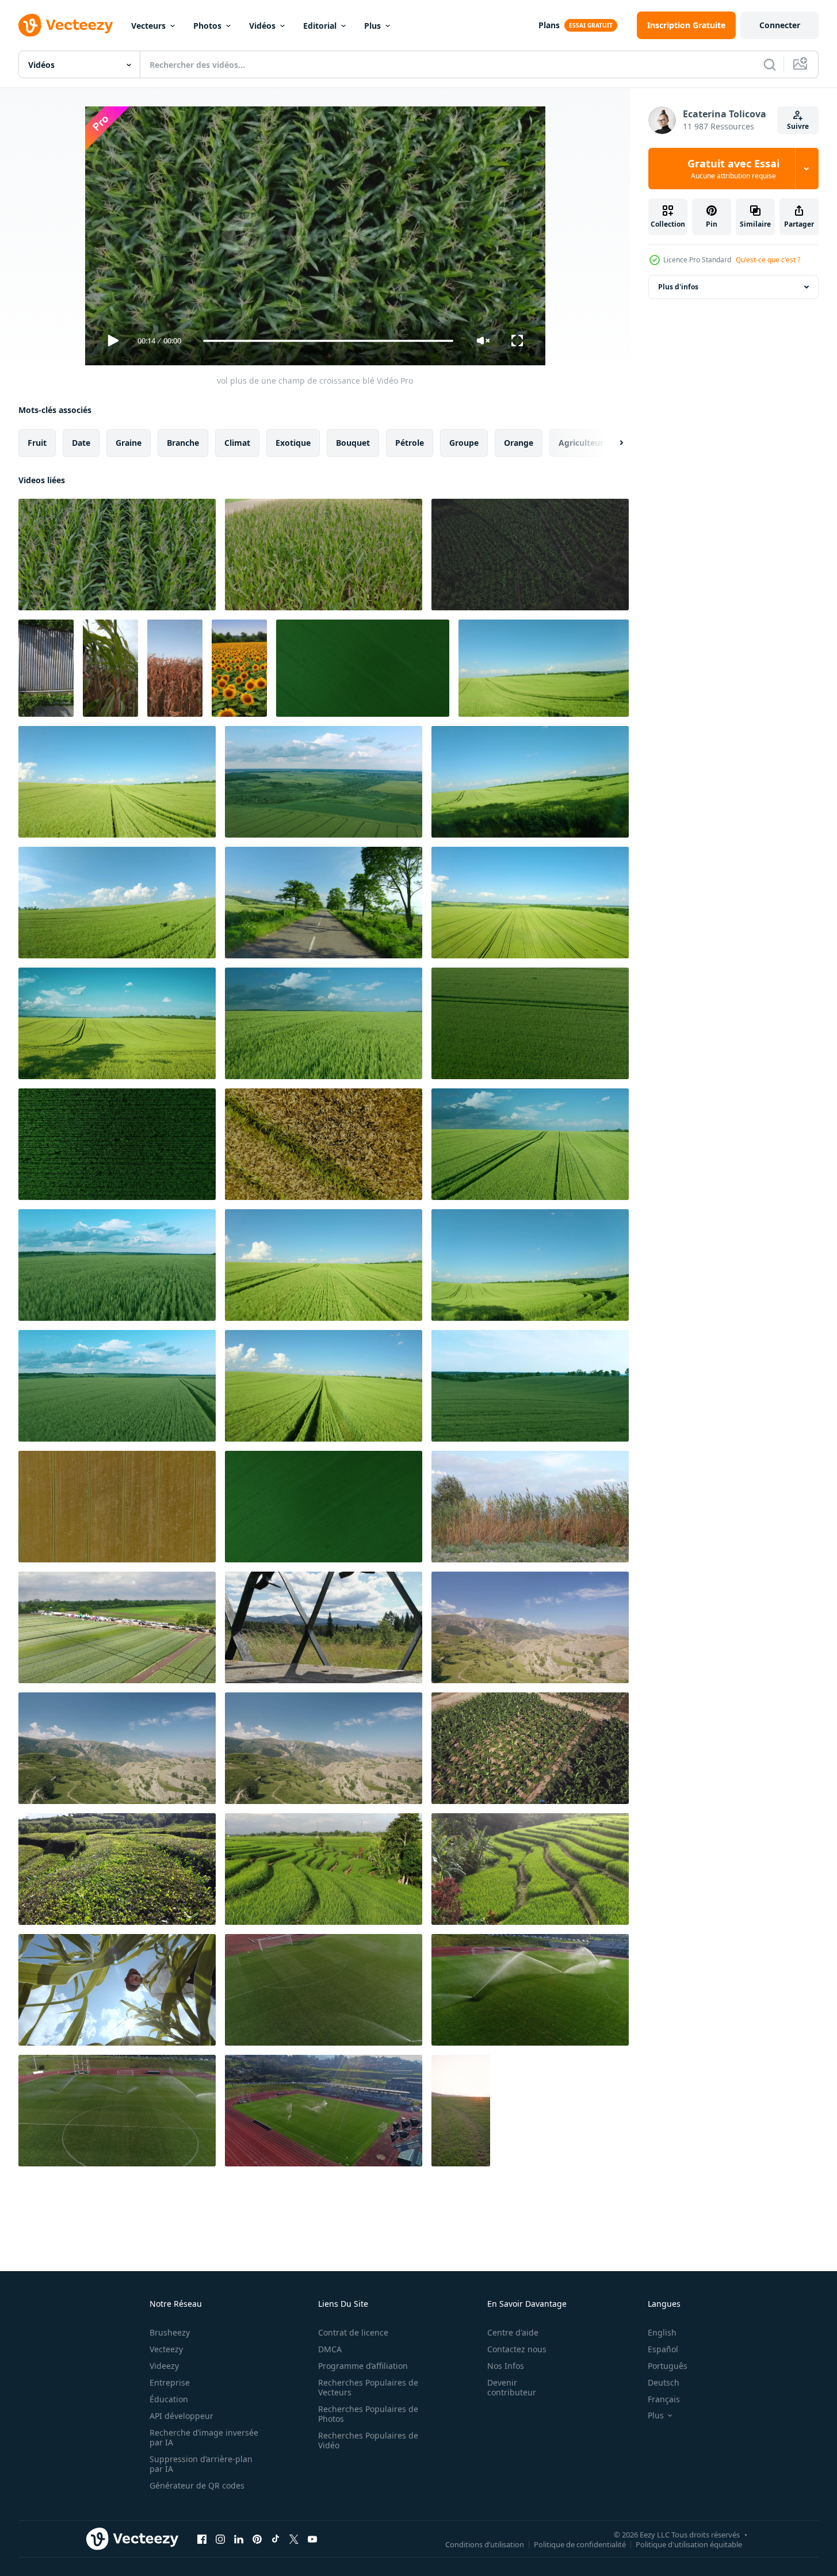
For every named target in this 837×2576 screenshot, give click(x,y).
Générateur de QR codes (197, 2485)
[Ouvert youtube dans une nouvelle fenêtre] (312, 2539)
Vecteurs (148, 26)
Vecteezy (166, 2349)
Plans (549, 25)
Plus (372, 26)
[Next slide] (611, 443)
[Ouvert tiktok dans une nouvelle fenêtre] (276, 2539)
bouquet (353, 443)
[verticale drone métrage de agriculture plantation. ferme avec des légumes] (46, 668)
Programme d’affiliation (363, 2366)
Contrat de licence (353, 2332)
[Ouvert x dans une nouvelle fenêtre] (294, 2539)
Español (663, 2349)
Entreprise (170, 2382)
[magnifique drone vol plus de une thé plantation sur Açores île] (117, 1869)
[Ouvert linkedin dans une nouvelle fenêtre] (239, 2539)
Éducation (169, 2399)
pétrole (410, 443)
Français (664, 2399)
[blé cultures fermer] (110, 668)
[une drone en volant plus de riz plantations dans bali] (324, 1869)
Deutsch (664, 2382)
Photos (207, 26)
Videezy (164, 2366)
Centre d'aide (513, 2332)
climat (237, 443)
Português (668, 2366)
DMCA (330, 2349)
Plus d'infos (678, 287)
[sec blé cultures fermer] (175, 668)
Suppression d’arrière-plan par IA (201, 2464)
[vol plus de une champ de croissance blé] (117, 555)
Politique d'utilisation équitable (689, 2544)
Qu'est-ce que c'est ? (768, 260)
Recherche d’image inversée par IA (204, 2437)
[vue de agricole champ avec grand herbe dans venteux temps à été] (530, 1507)
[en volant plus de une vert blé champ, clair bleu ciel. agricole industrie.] (363, 668)
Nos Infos (506, 2366)
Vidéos (262, 26)
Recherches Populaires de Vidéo (368, 2440)
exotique (293, 443)
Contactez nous (517, 2349)
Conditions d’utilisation (485, 2544)
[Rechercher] (770, 64)
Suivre (798, 126)
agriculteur (581, 443)
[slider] (328, 341)
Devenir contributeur (512, 2387)
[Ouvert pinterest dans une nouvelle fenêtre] (257, 2539)
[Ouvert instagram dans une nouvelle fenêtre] (220, 2539)
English (662, 2332)
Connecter (780, 25)
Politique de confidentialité (580, 2544)
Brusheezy (170, 2332)
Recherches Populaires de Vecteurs (368, 2387)
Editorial (320, 26)
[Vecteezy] (66, 25)
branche (183, 443)
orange (519, 443)
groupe (464, 443)
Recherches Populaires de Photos (368, 2414)
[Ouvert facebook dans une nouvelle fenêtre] (202, 2539)
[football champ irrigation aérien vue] (324, 1990)
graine (129, 443)
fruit (37, 443)
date (81, 443)
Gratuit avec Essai (733, 169)
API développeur (181, 2416)
